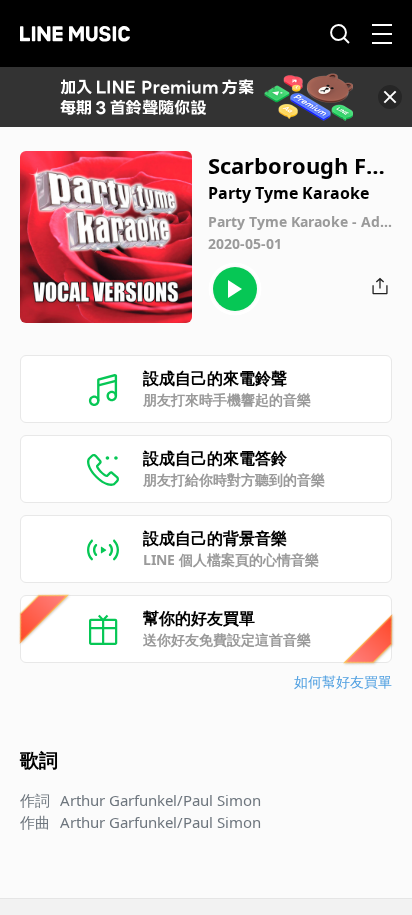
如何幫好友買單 (343, 681)
